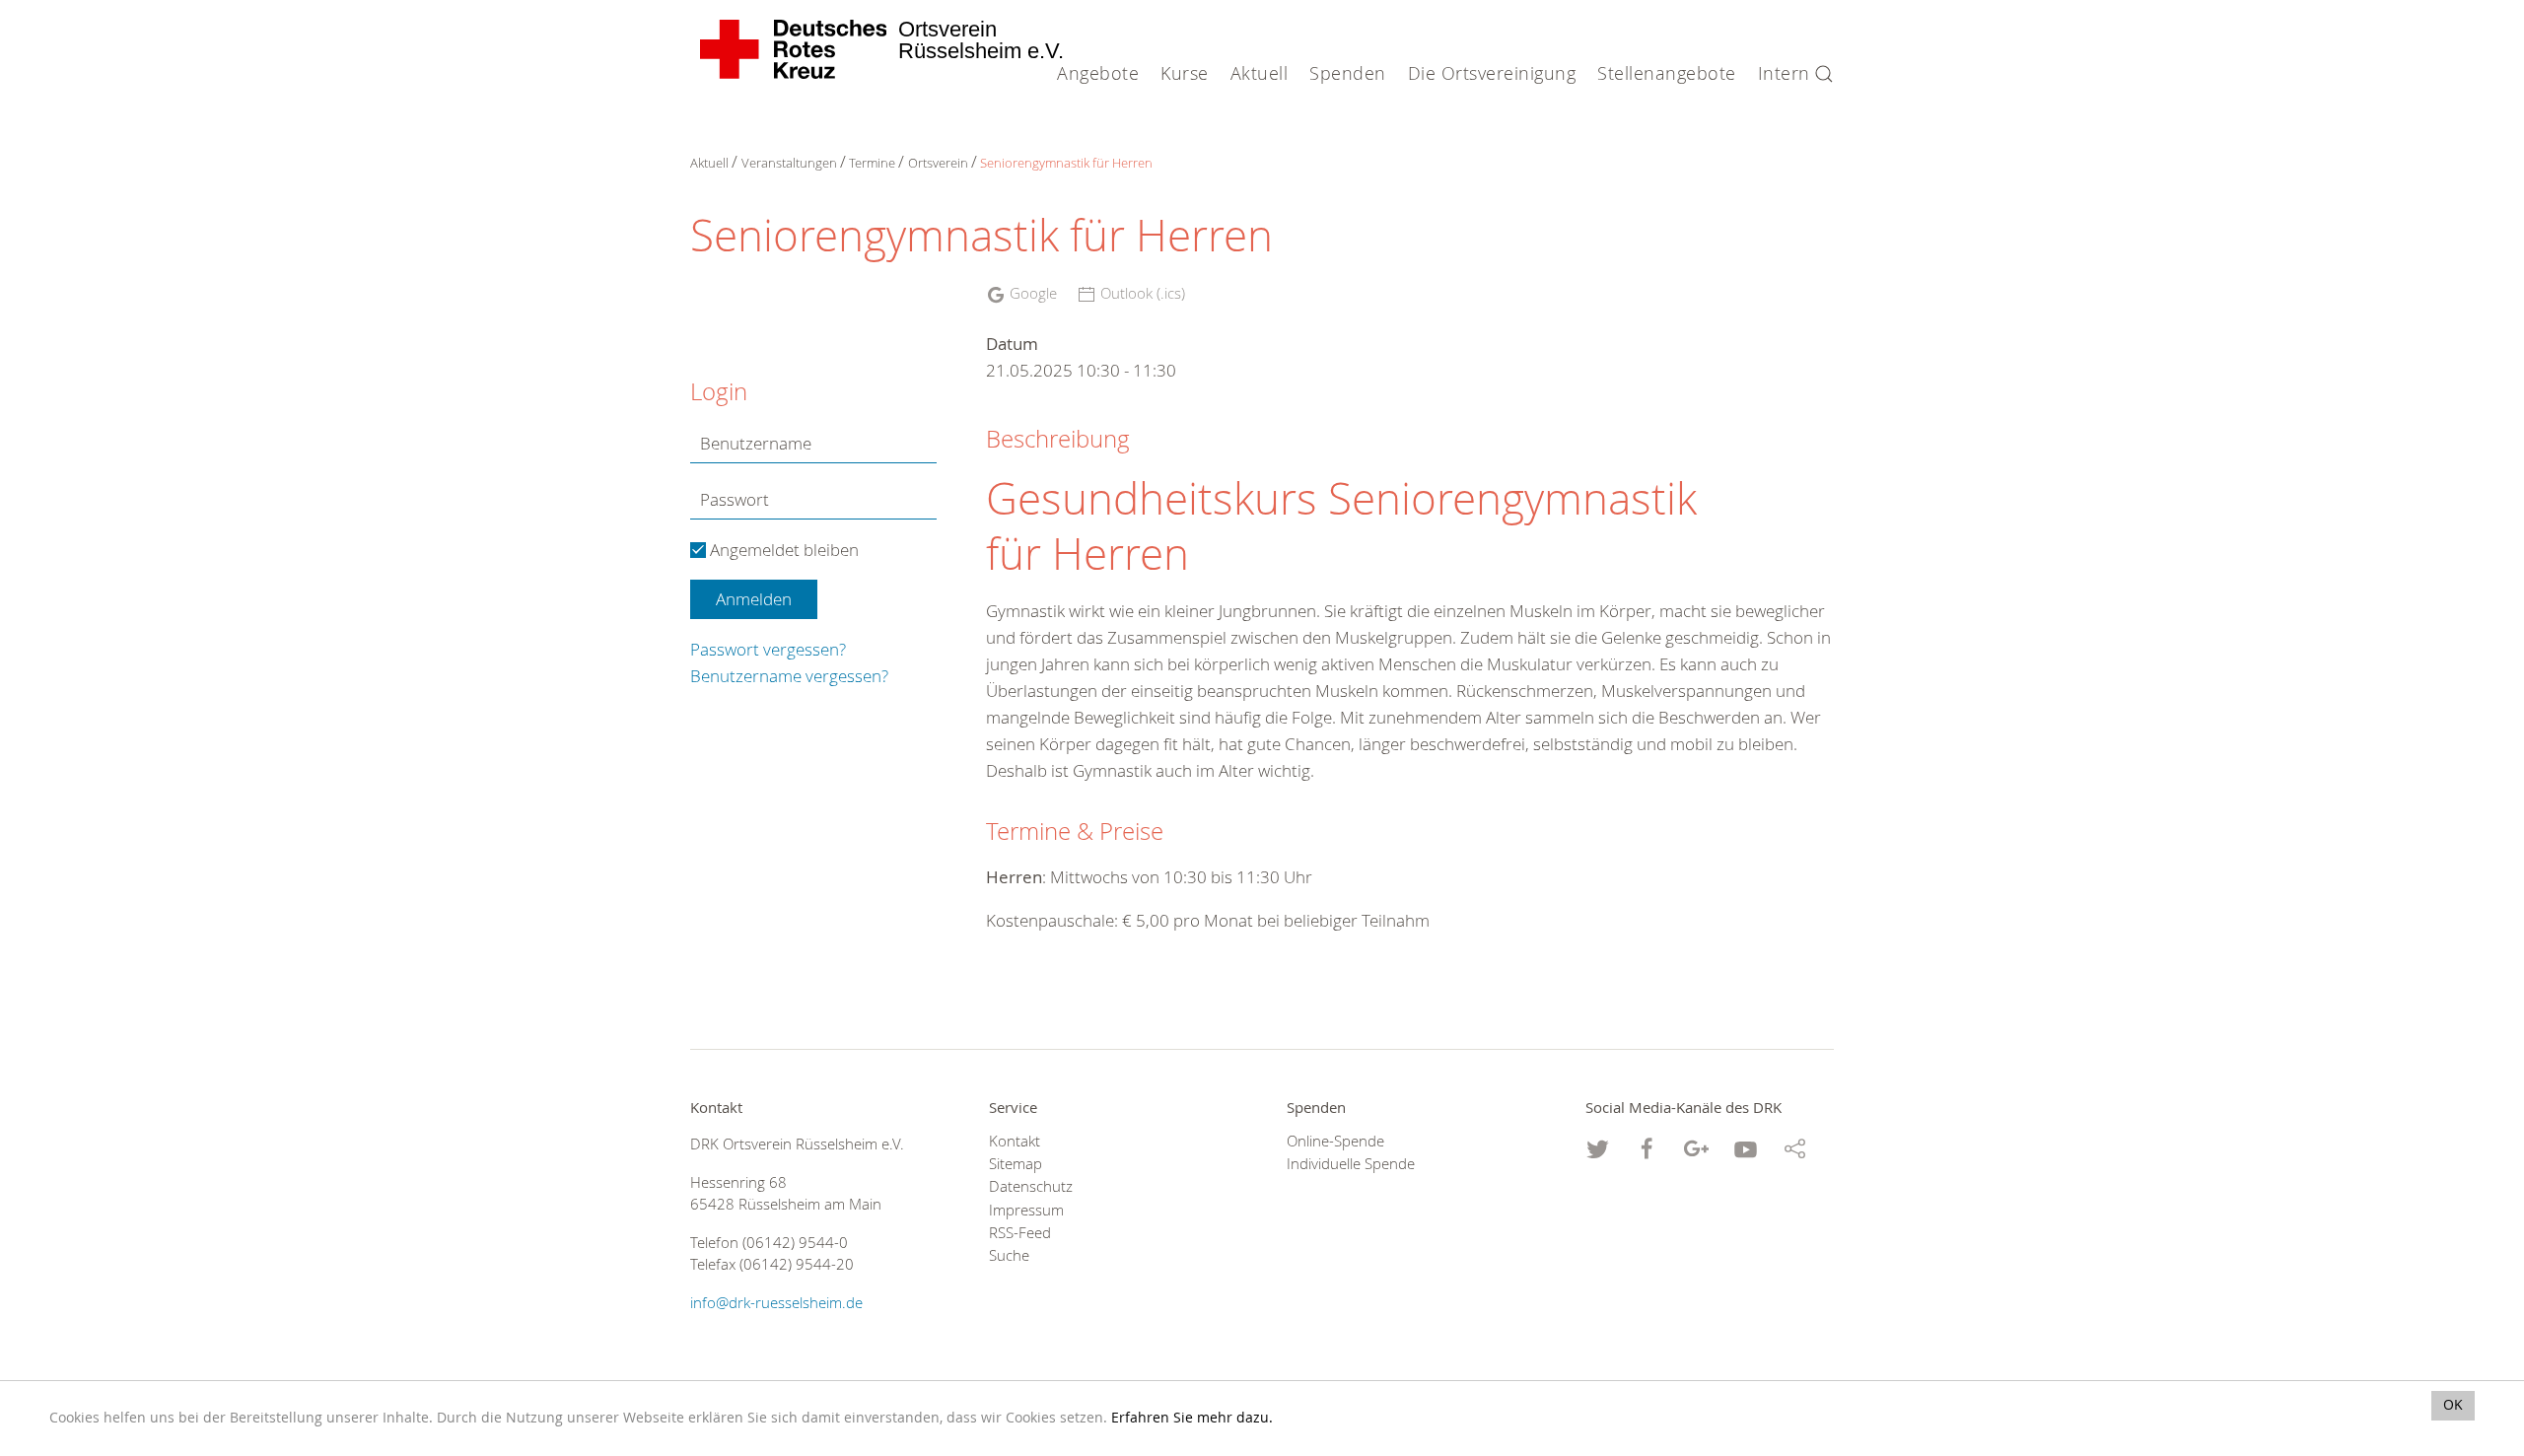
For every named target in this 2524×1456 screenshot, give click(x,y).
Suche (1009, 1255)
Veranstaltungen (789, 163)
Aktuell (709, 163)
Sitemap (1016, 1164)
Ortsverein (938, 163)
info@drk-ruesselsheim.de (776, 1303)
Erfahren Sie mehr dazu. (1192, 1418)
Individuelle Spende (1351, 1164)
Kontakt (1015, 1141)
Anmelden (754, 599)
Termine (872, 163)
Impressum (1026, 1210)
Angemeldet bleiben (782, 550)
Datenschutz (1031, 1186)
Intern (1784, 73)
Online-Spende (1335, 1141)
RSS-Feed (1020, 1233)
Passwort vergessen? (768, 649)
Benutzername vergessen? (789, 676)
